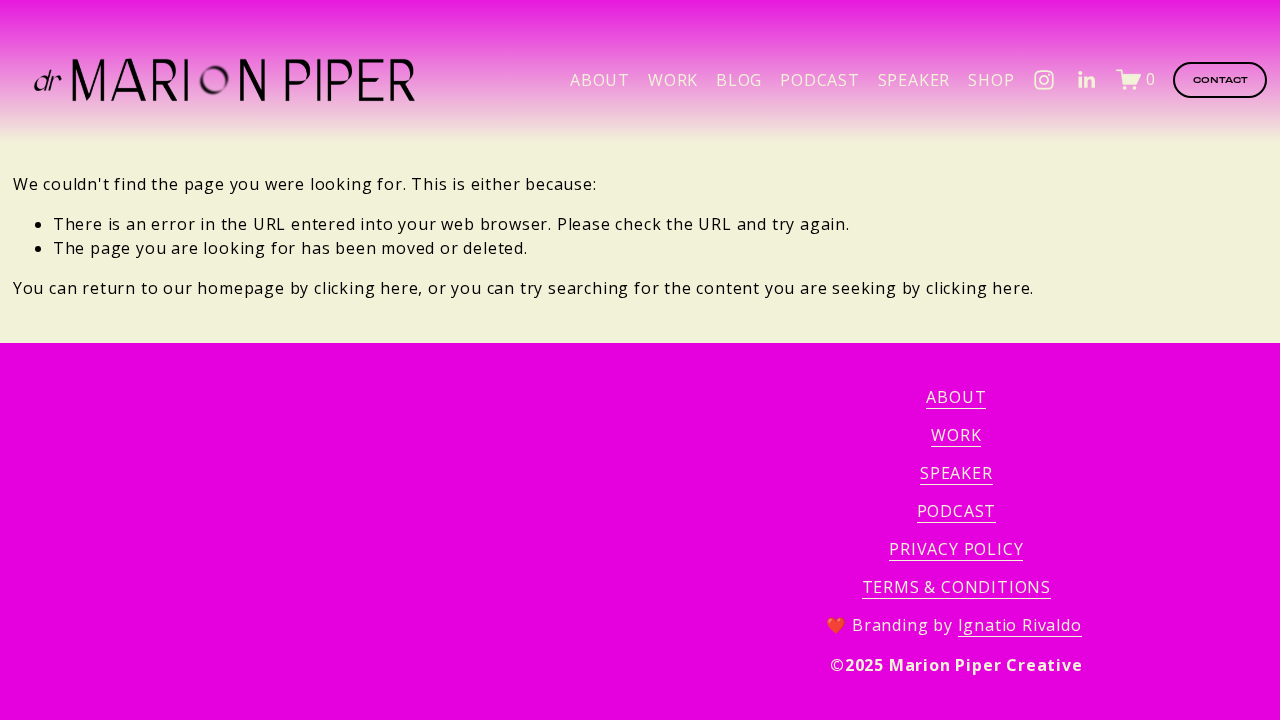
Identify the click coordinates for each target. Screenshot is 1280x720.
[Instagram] (1044, 80)
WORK (956, 435)
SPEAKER (914, 80)
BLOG (739, 80)
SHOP (991, 80)
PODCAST (820, 80)
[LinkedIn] (1086, 80)
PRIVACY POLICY (956, 549)
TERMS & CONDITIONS (956, 587)
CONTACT (1220, 79)
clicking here (366, 288)
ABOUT (600, 80)
